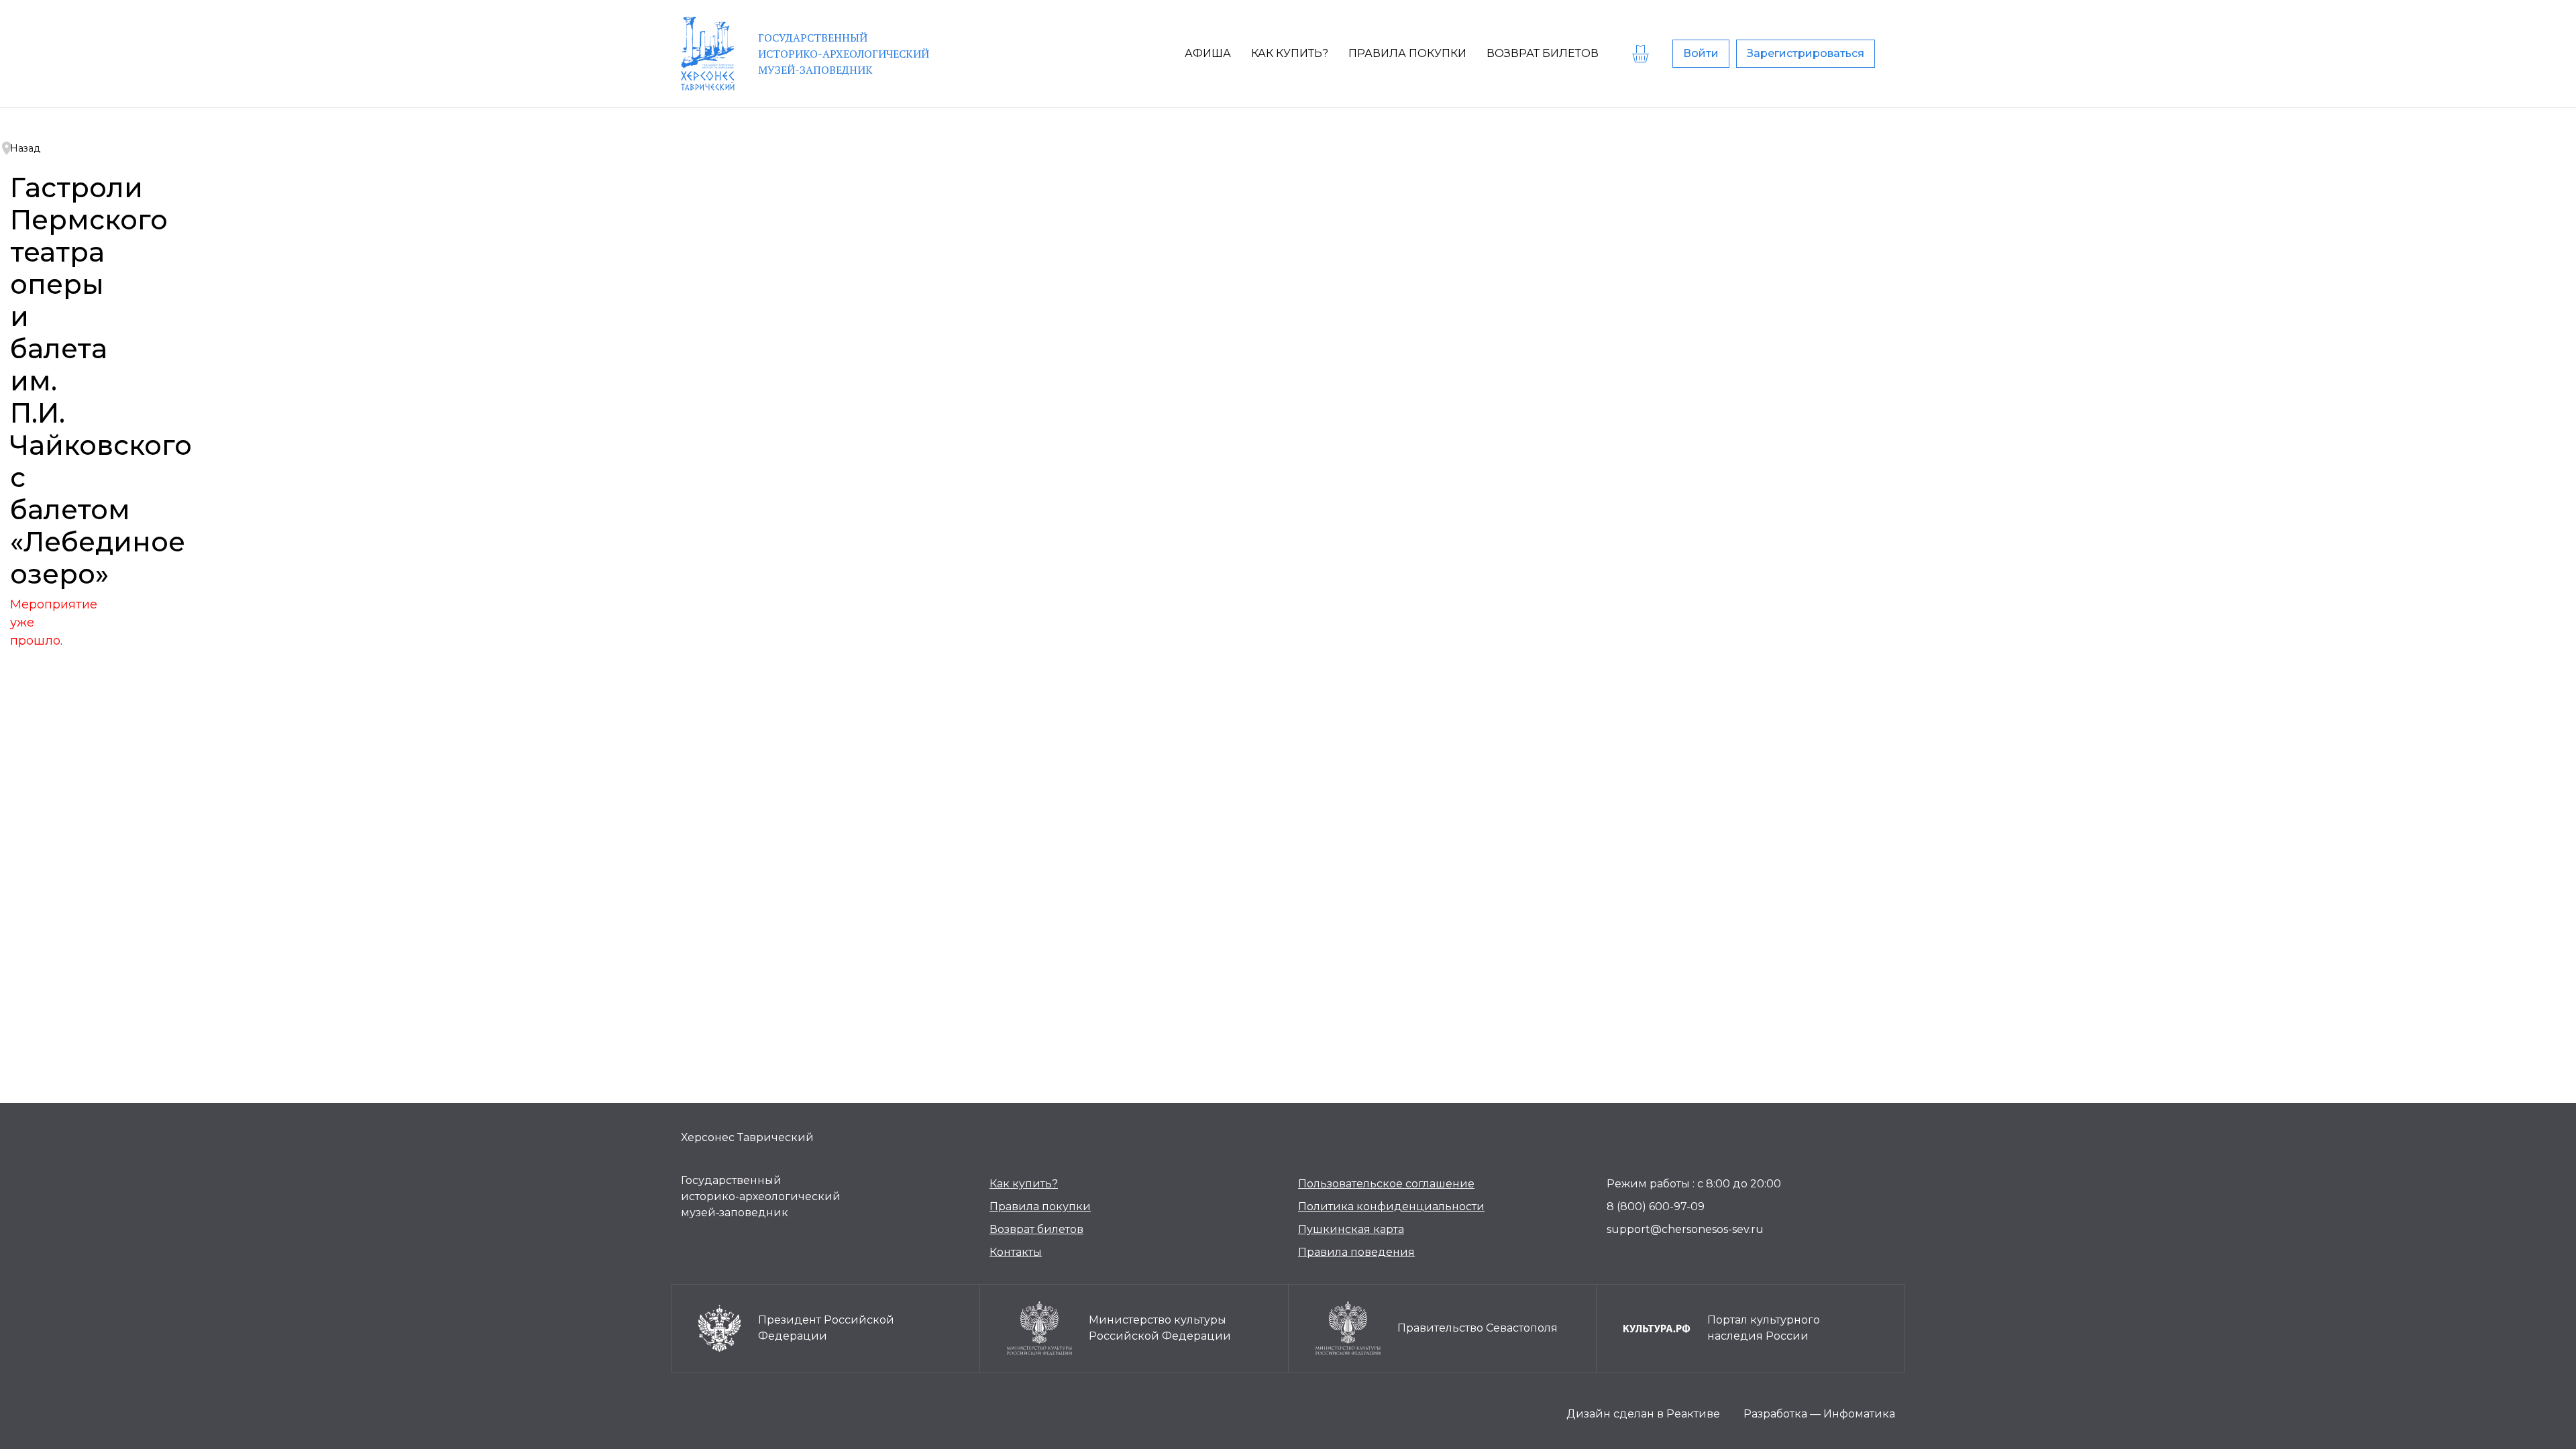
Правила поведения (1356, 1252)
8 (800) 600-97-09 (1656, 1206)
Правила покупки (1040, 1206)
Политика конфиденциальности (1391, 1206)
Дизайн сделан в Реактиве (1643, 1414)
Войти (1701, 53)
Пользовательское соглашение (1386, 1184)
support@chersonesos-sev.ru (1685, 1229)
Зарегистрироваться (1806, 53)
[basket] (1642, 54)
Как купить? (1024, 1184)
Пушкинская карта (1351, 1229)
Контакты (1016, 1252)
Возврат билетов (1036, 1229)
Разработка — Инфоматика (1819, 1414)
